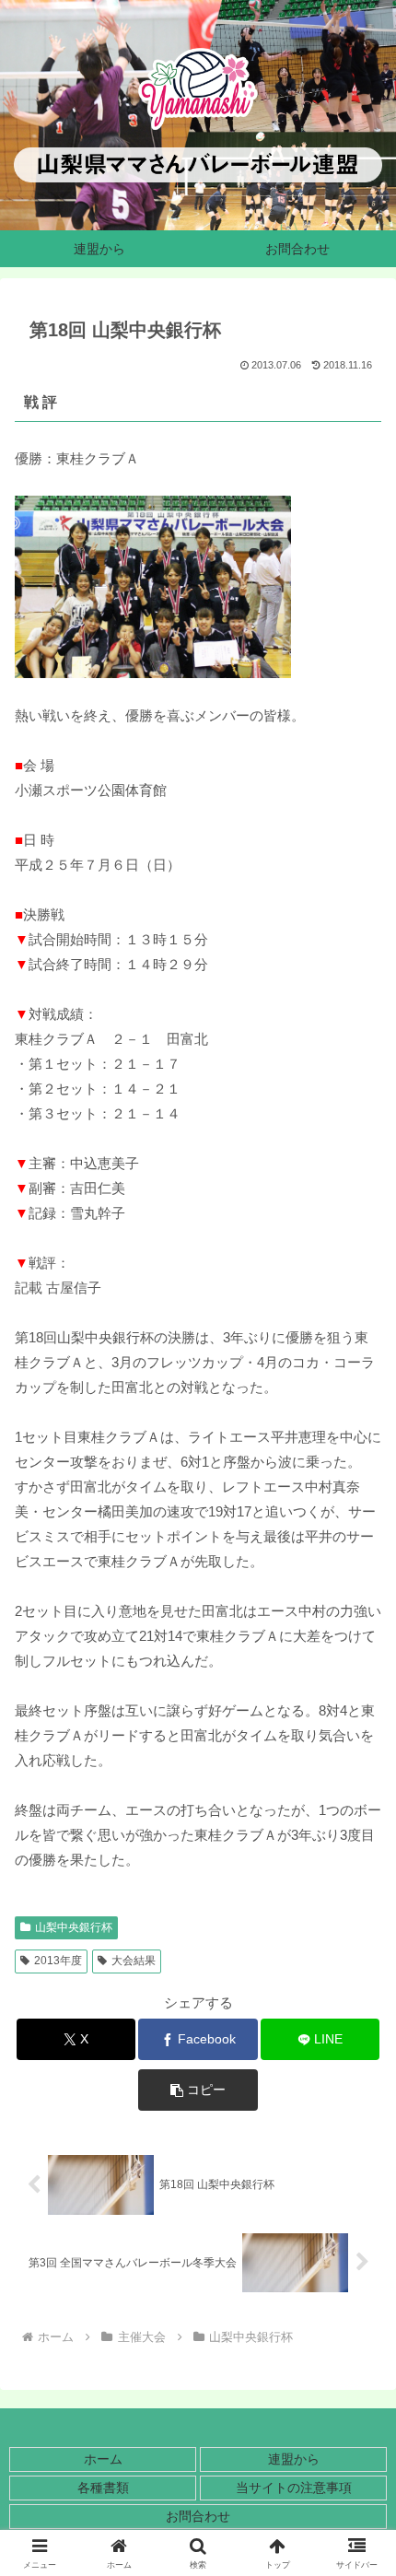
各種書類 (103, 2488)
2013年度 (58, 1961)
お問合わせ (198, 2516)
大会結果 (134, 1961)
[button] (198, 2090)
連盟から (294, 2459)
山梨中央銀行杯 (74, 1927)
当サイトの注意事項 (294, 2488)
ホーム (103, 2459)
